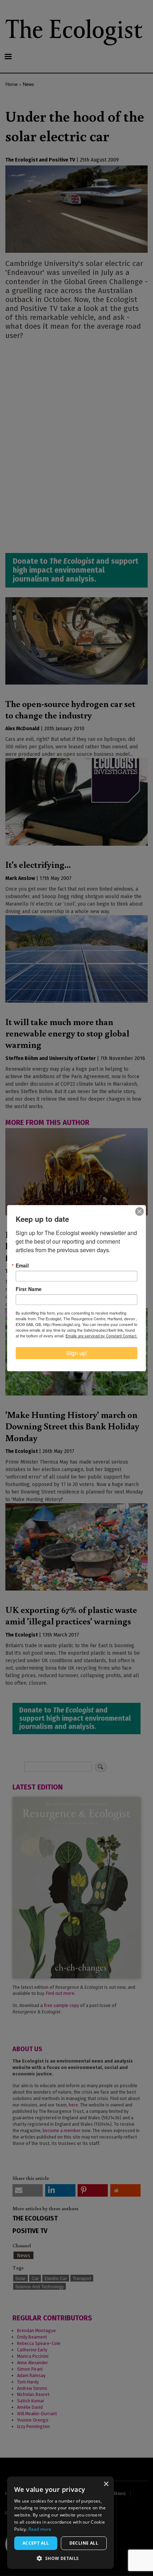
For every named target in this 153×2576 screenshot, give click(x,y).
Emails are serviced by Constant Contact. (101, 1336)
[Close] (139, 1212)
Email (22, 1265)
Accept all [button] (36, 2543)
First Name (29, 1289)
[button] (60, 2558)
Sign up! (77, 1353)
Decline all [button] (84, 2543)
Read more (40, 2529)
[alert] (60, 2523)
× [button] (106, 2484)
